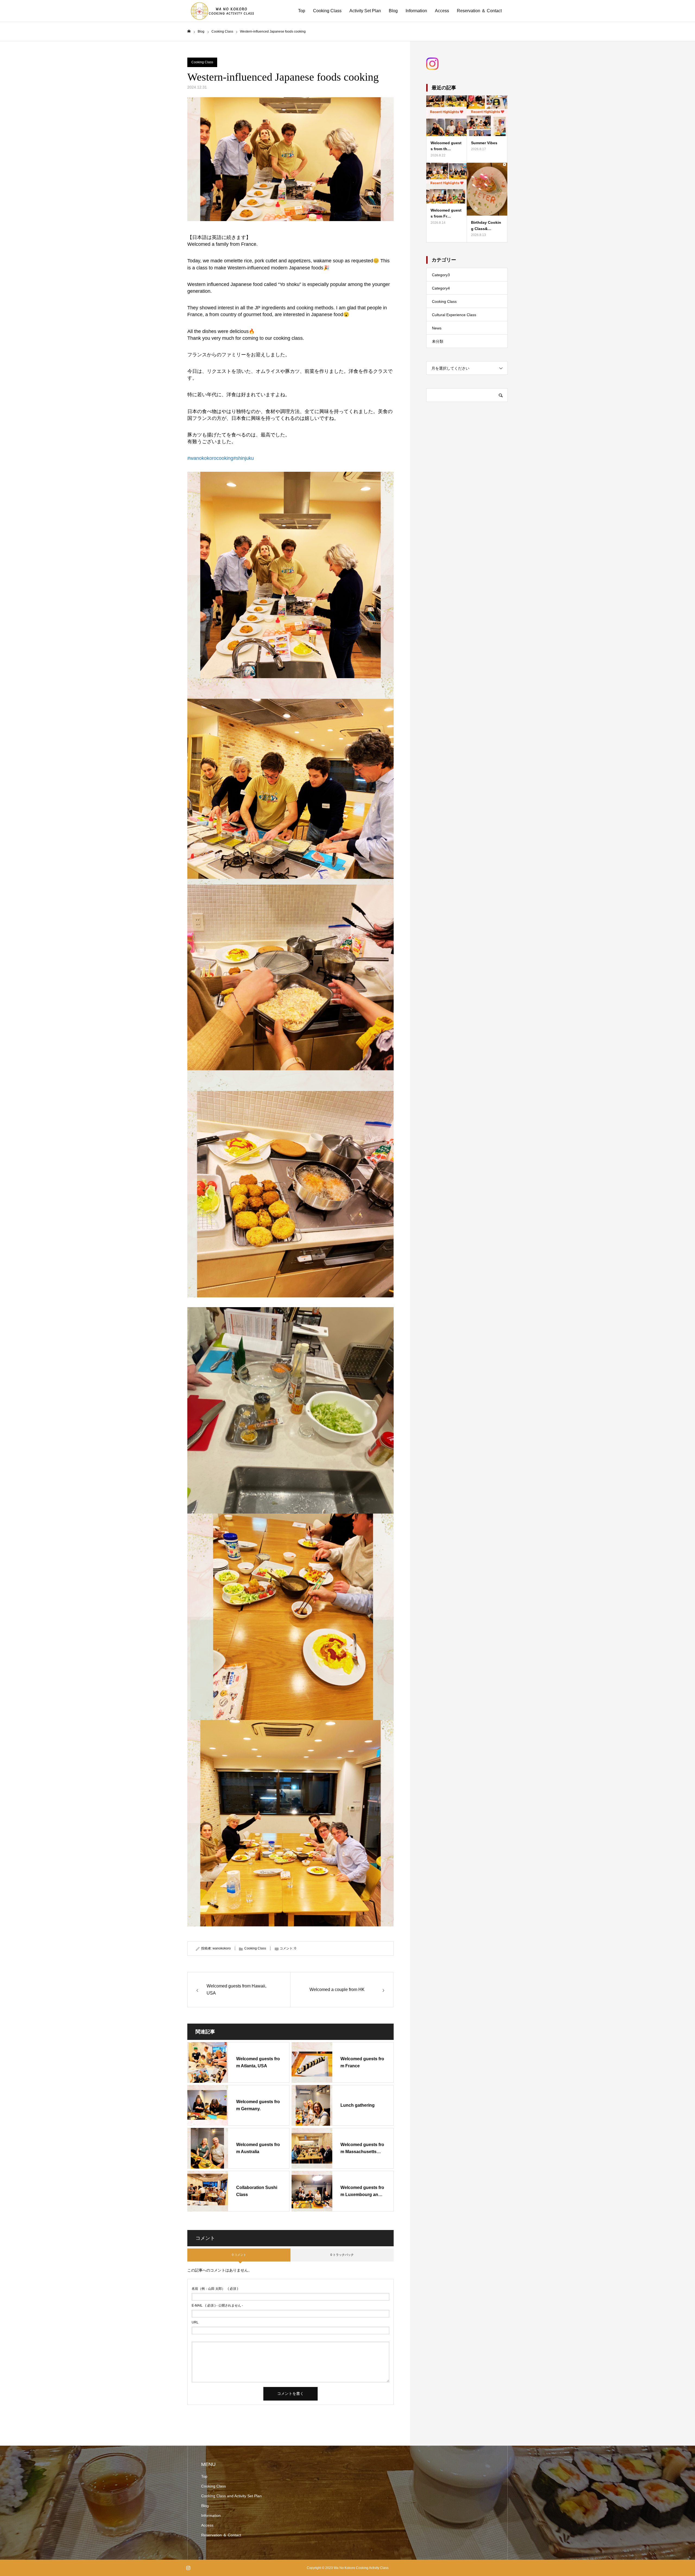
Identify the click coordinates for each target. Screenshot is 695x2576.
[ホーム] (189, 31)
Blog (393, 11)
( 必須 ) (215, 2289)
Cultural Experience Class (454, 315)
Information (416, 11)
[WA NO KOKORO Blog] (221, 11)
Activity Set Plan (365, 11)
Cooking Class (327, 11)
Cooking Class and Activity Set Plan (231, 2496)
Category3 (441, 275)
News (437, 328)
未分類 (438, 341)
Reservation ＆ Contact (479, 11)
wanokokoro (222, 1948)
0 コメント (239, 2255)
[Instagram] (188, 2568)
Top (302, 11)
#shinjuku (244, 458)
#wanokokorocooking (210, 458)
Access (442, 11)
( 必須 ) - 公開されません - (217, 2305)
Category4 (441, 288)
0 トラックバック (342, 2255)
